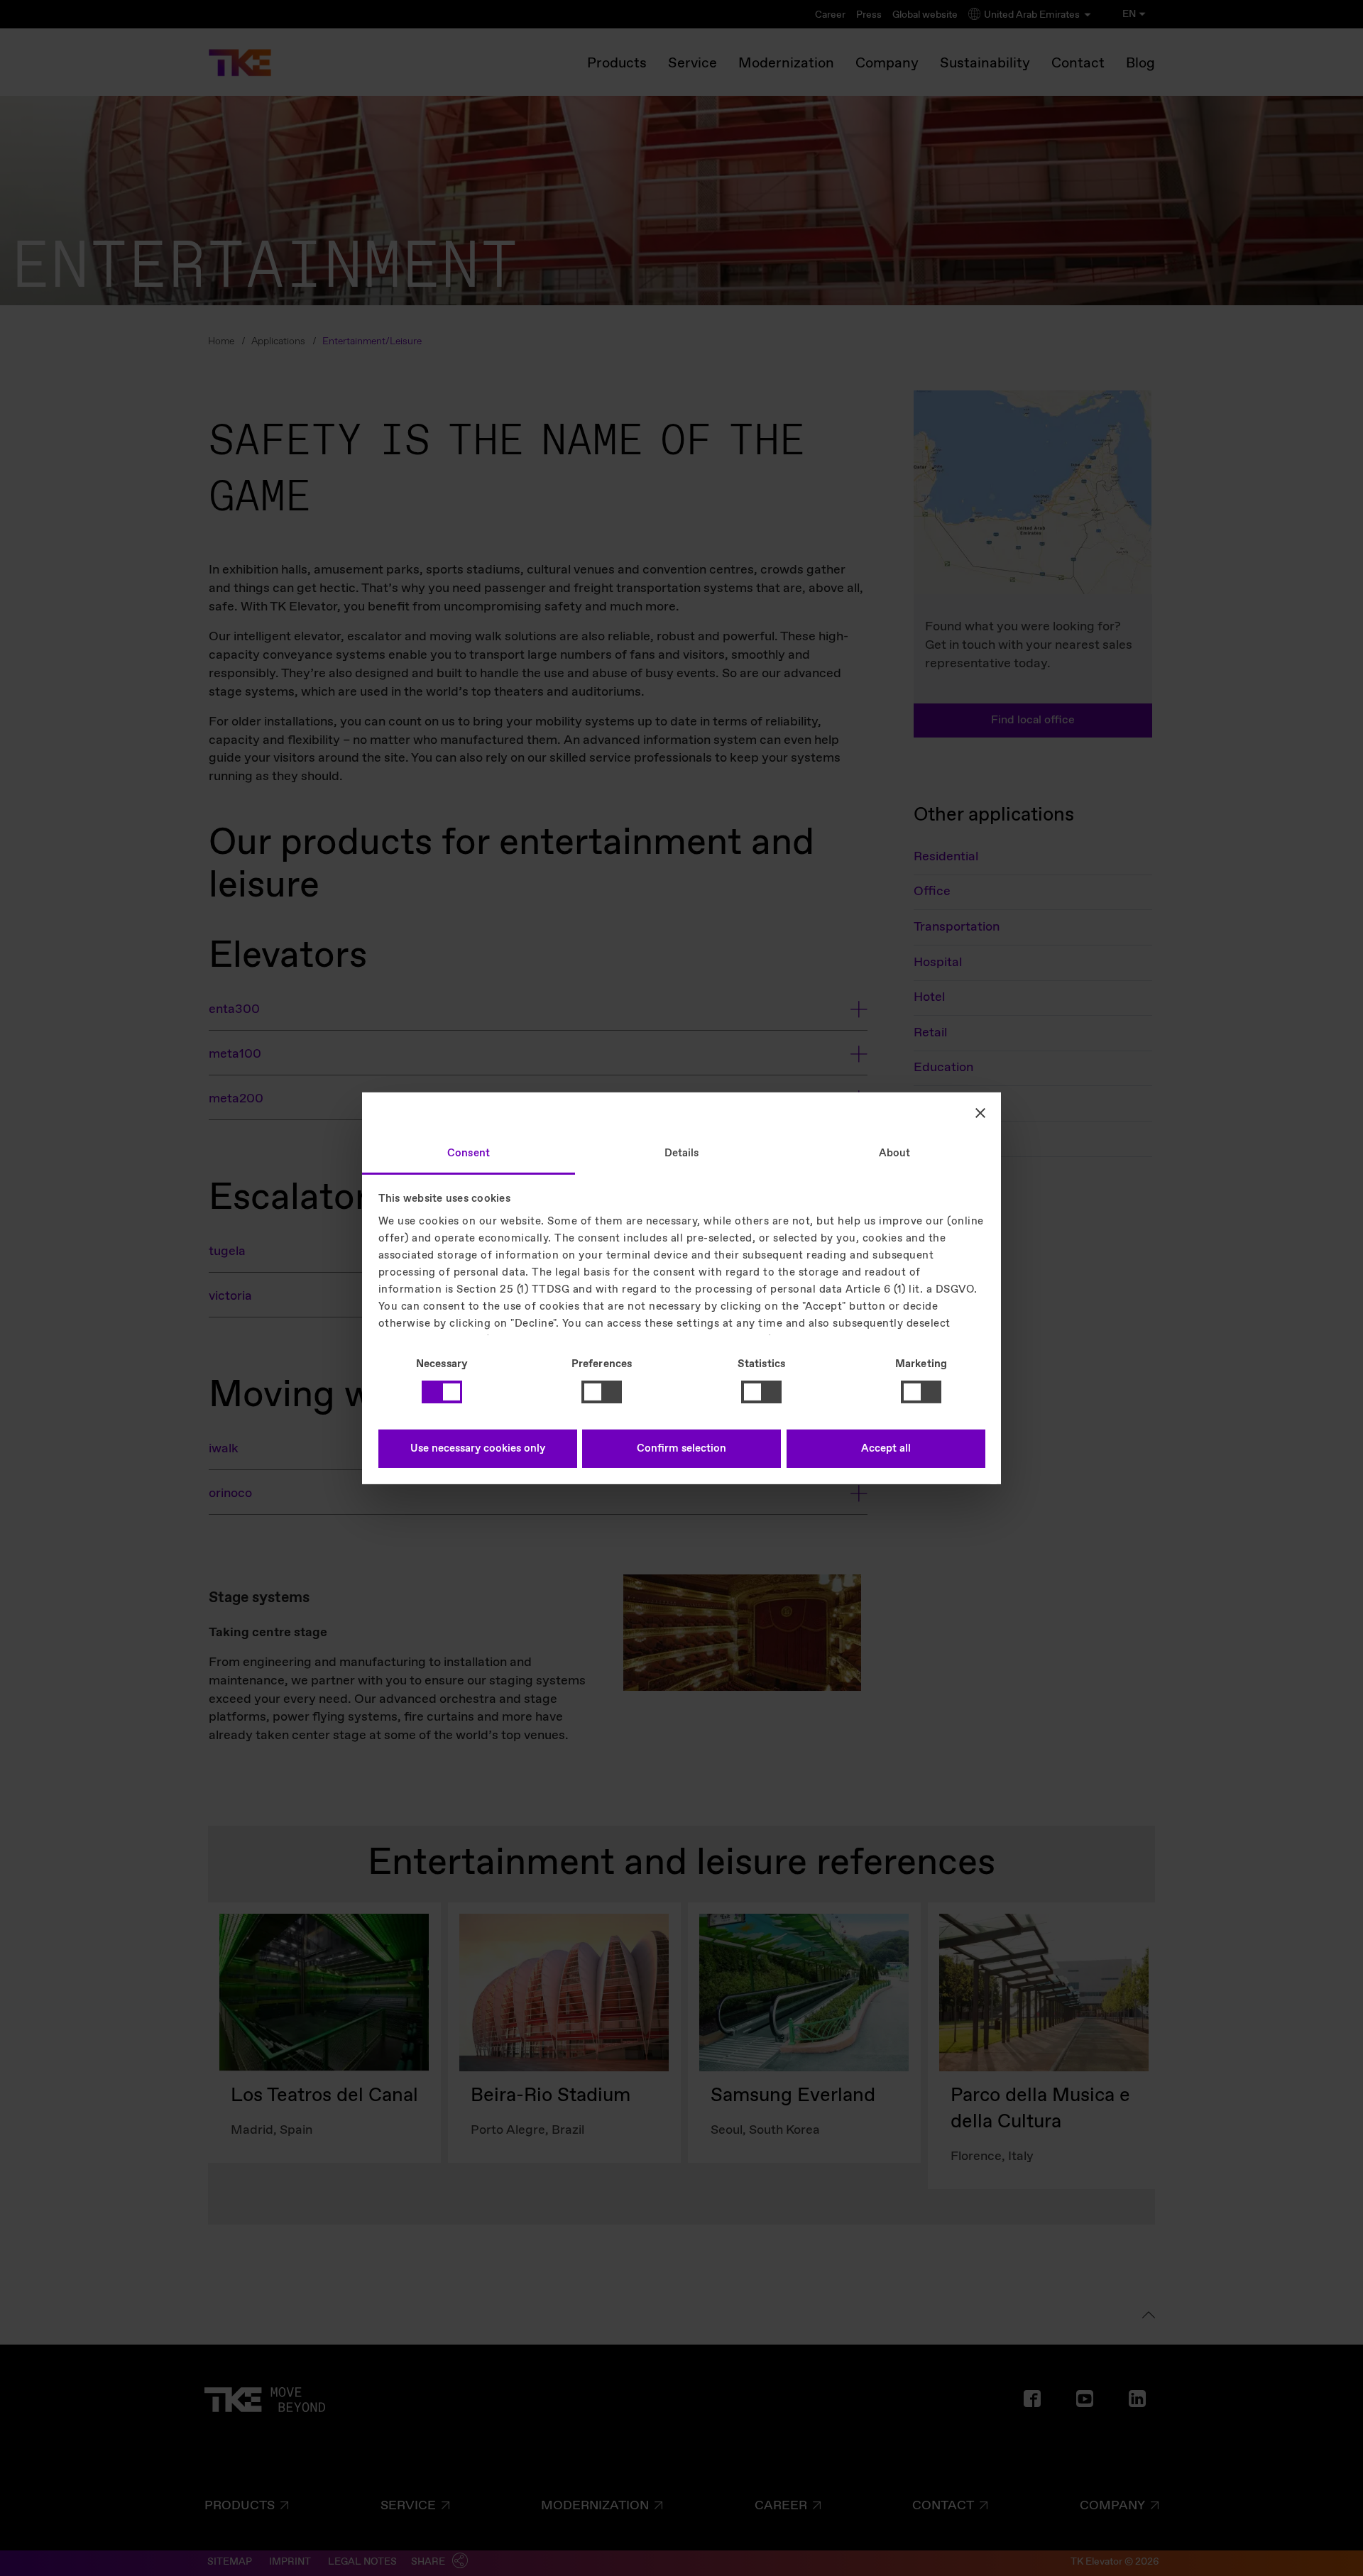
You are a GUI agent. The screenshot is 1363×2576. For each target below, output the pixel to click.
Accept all (886, 1449)
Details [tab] (682, 1153)
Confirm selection (681, 1449)
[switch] (602, 1392)
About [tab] (895, 1153)
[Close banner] (980, 1113)
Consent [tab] (469, 1153)
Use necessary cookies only (478, 1449)
